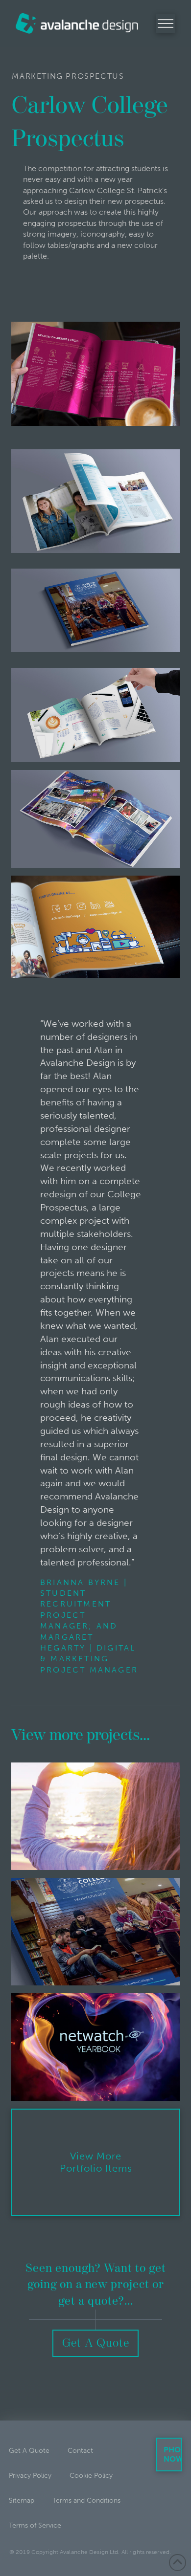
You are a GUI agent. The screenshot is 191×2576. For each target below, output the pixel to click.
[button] (166, 23)
